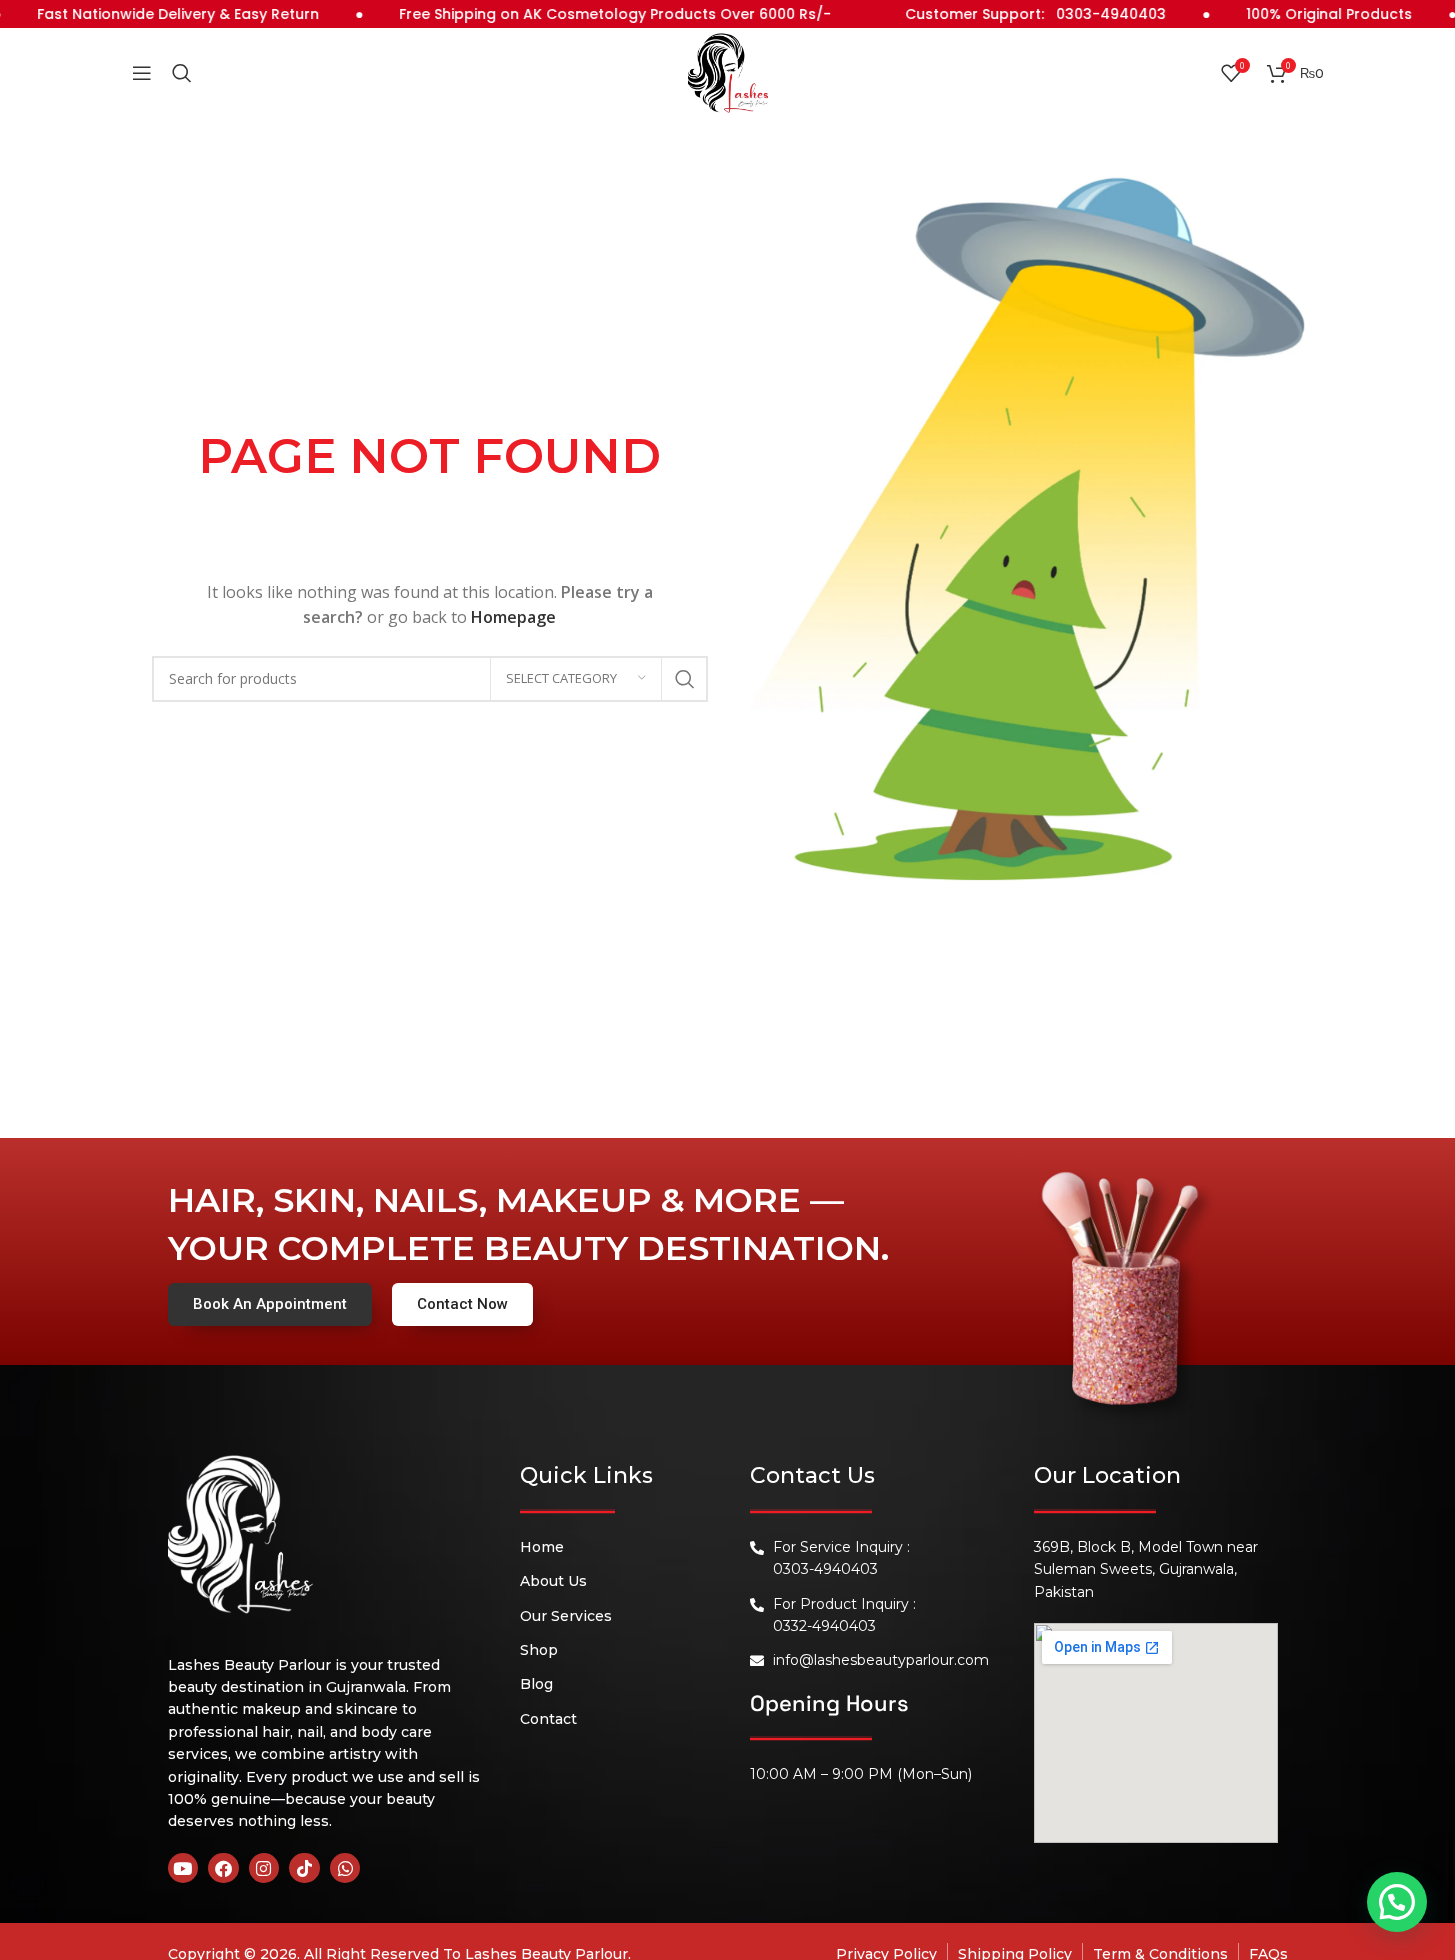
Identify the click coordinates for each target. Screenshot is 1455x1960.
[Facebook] (223, 1868)
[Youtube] (183, 1868)
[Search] (182, 73)
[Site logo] (728, 71)
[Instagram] (264, 1868)
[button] (1397, 1902)
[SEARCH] (685, 679)
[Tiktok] (304, 1868)
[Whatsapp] (345, 1868)
